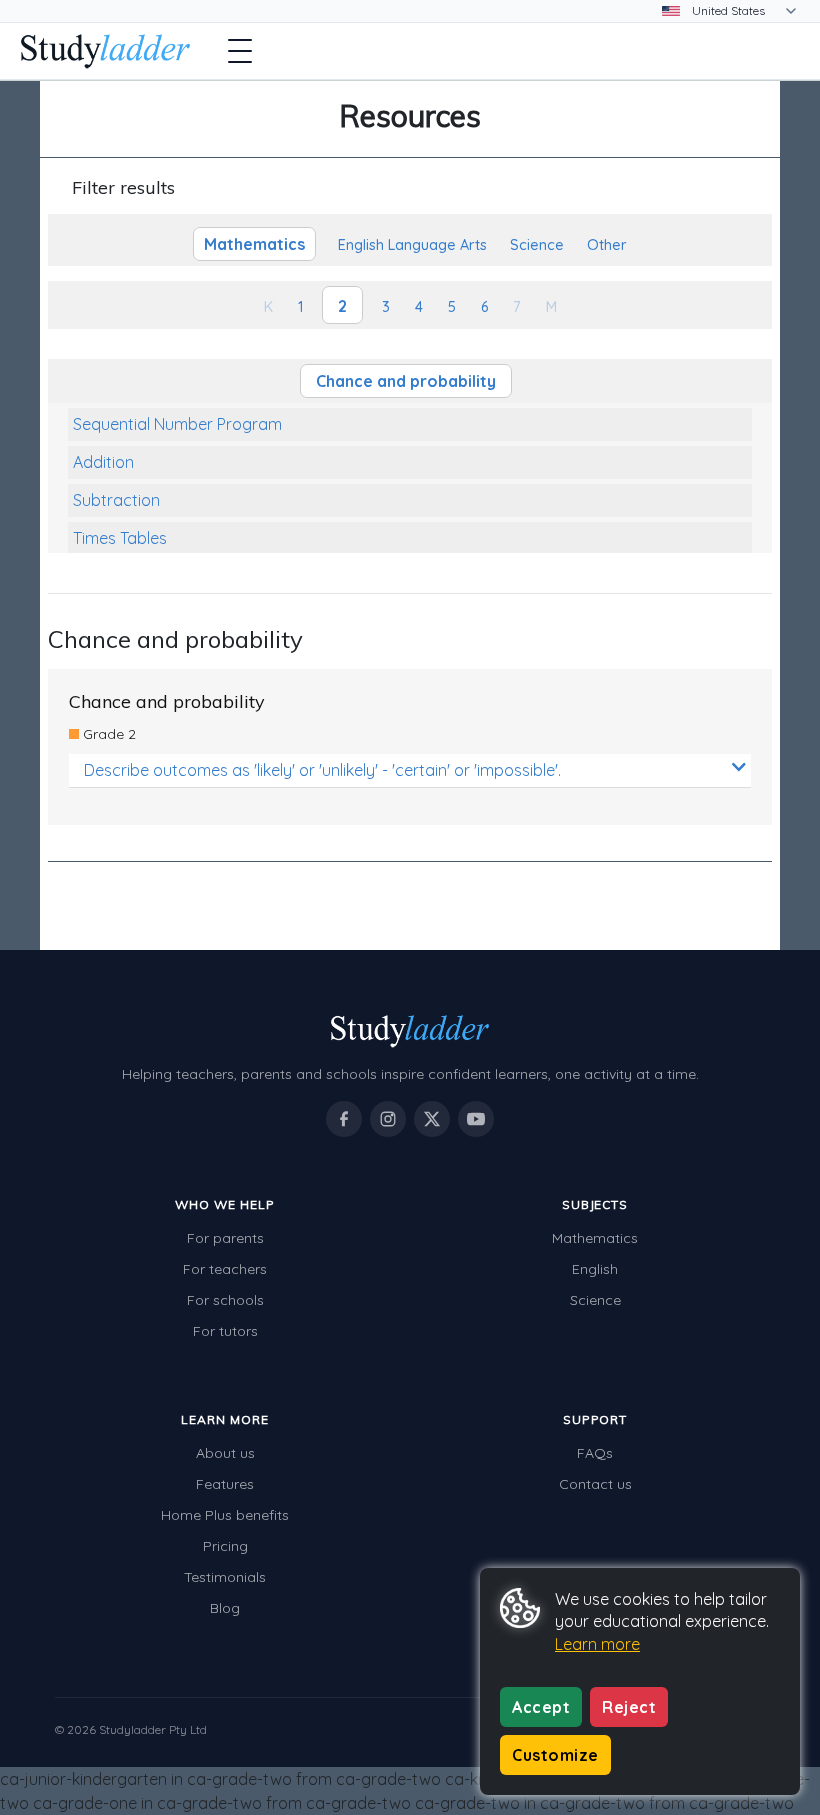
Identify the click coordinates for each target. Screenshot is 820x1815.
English (595, 1269)
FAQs (595, 1453)
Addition (103, 462)
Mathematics (595, 1238)
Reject (629, 1707)
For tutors (225, 1331)
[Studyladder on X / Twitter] (432, 1119)
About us (225, 1453)
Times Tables (120, 538)
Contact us (595, 1484)
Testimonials (225, 1577)
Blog (225, 1608)
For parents (225, 1238)
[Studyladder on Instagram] (388, 1119)
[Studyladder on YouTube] (476, 1119)
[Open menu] (240, 51)
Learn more (597, 1644)
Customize (555, 1755)
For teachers (225, 1269)
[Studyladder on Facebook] (344, 1119)
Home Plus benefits (225, 1515)
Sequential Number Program (177, 424)
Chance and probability (406, 381)
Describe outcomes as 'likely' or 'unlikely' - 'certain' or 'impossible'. (322, 770)
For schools (225, 1300)
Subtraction (116, 500)
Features (225, 1484)
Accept (541, 1707)
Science (595, 1300)
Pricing (225, 1546)
